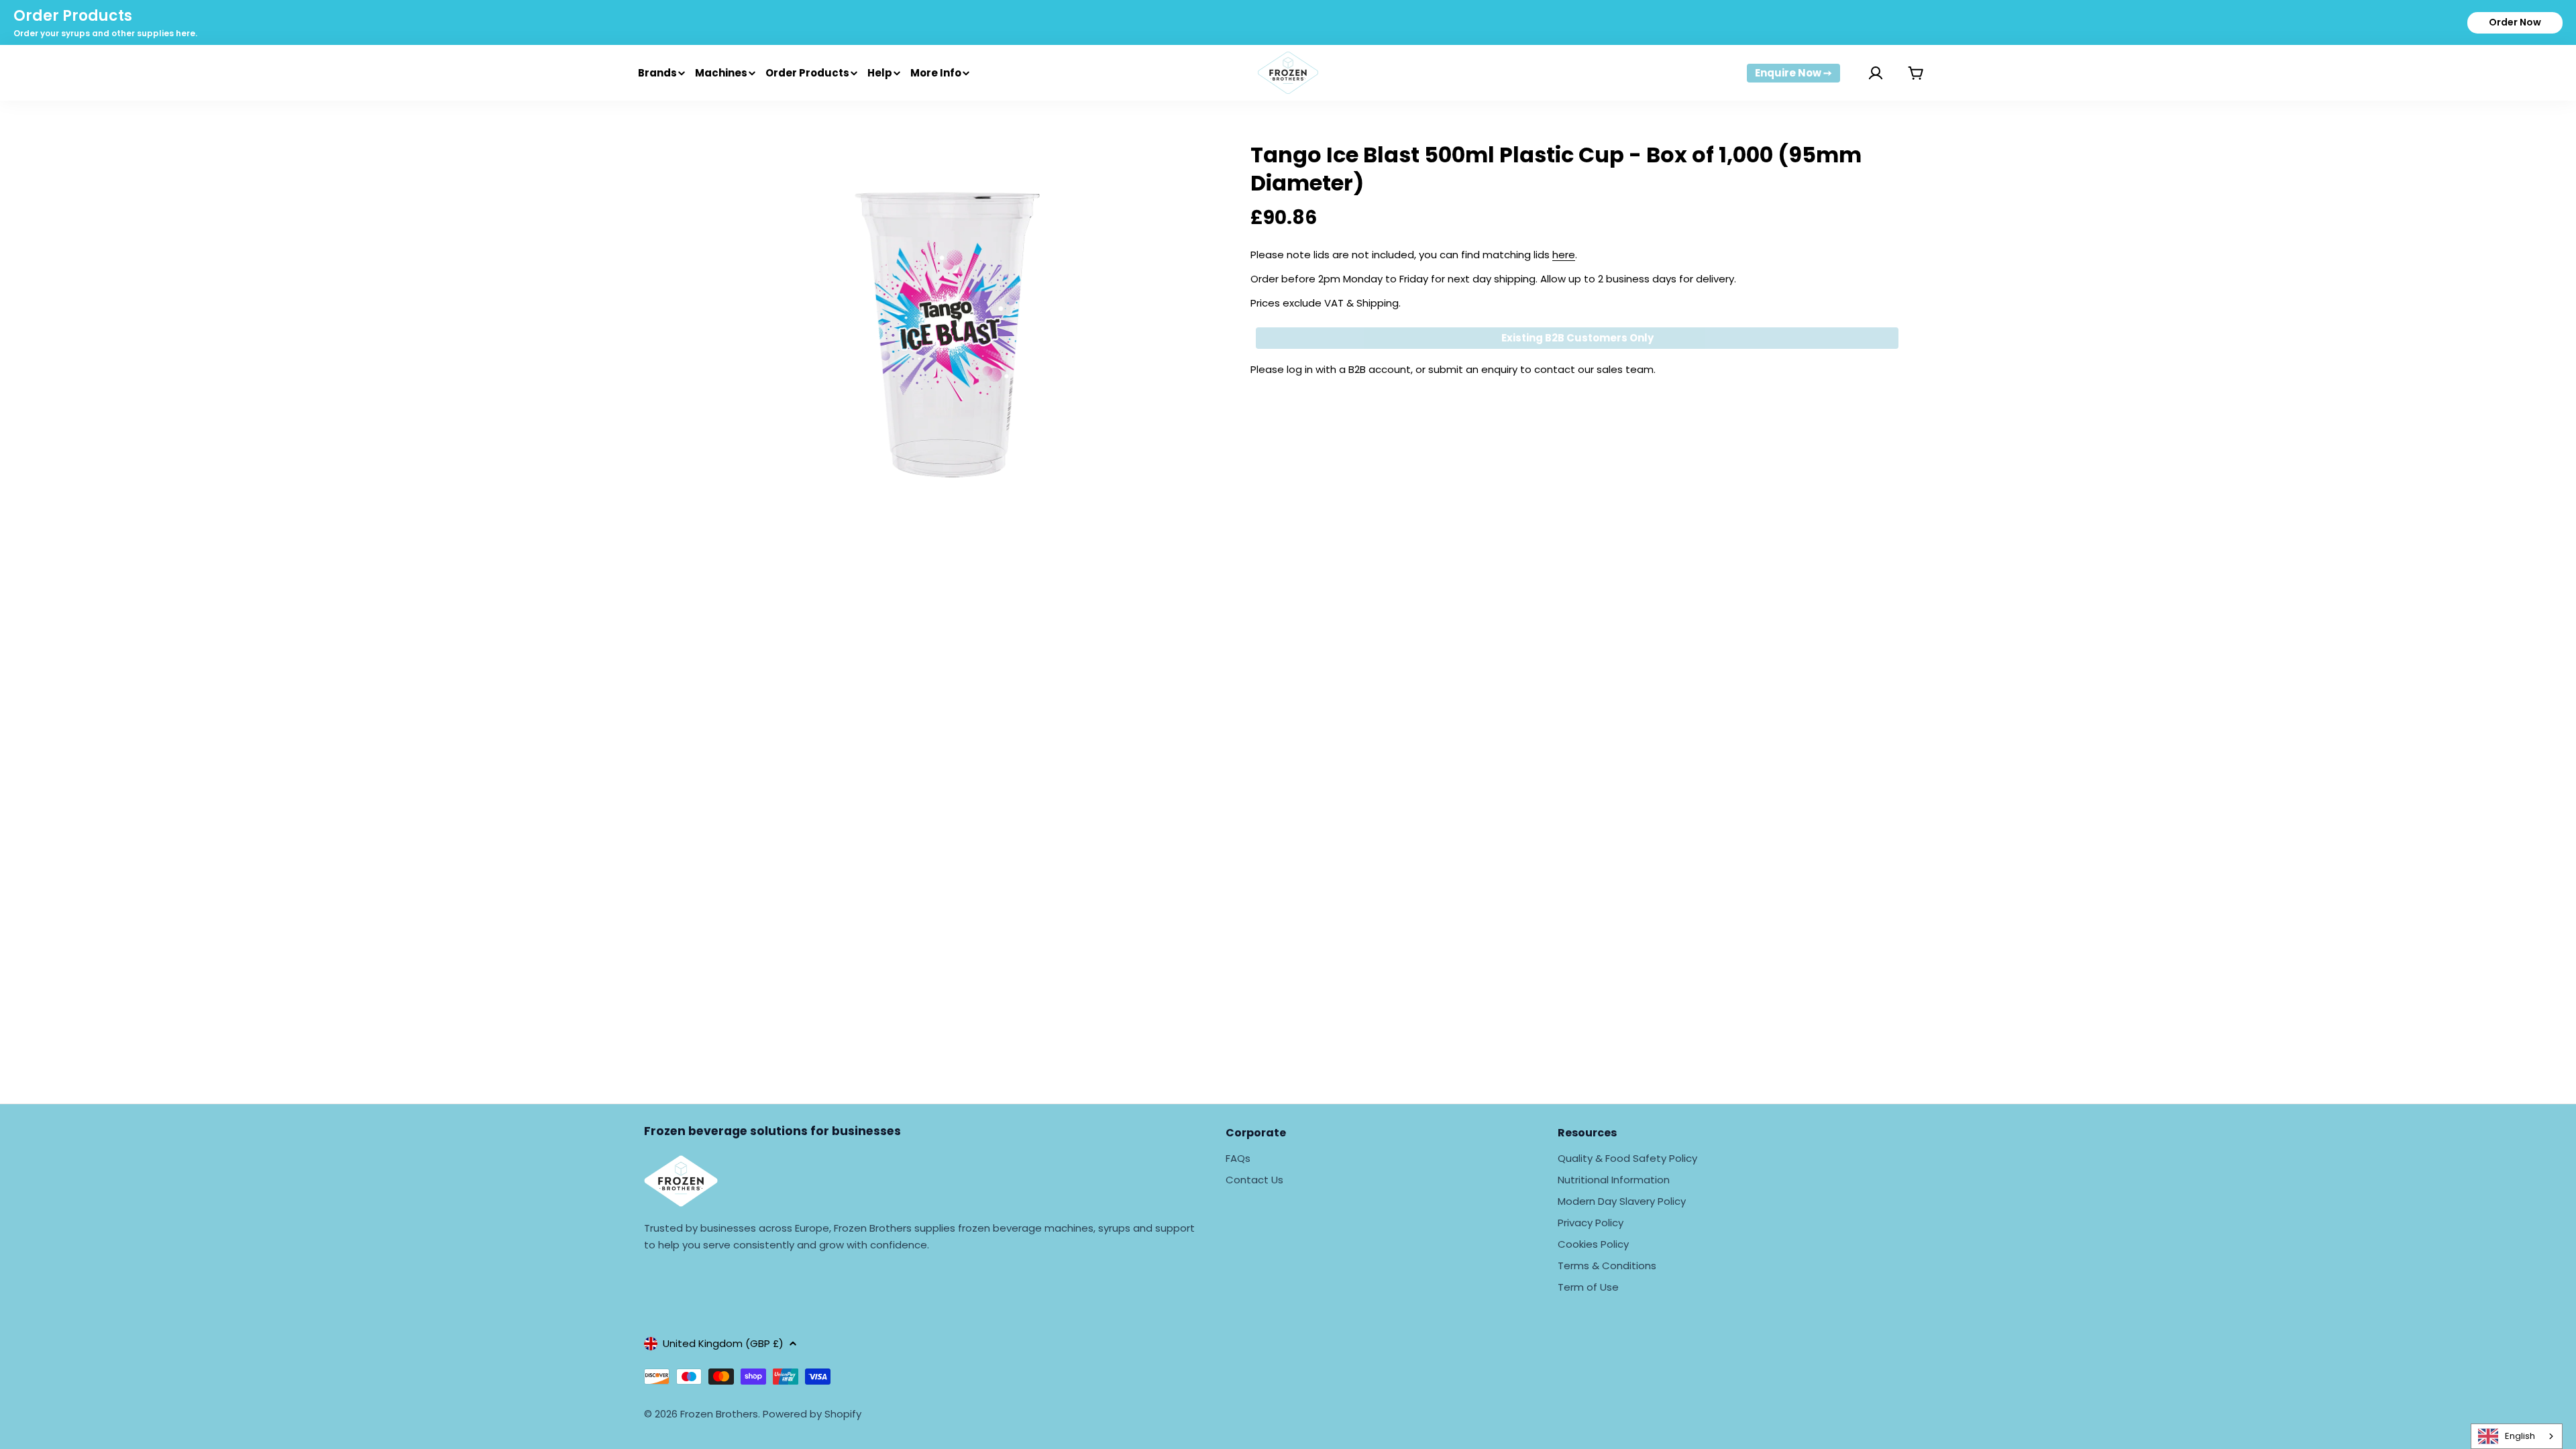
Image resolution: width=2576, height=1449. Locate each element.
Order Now (2515, 22)
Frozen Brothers (719, 1414)
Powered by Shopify (812, 1414)
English (2520, 1436)
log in (1300, 369)
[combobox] (2517, 1436)
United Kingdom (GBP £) (723, 1343)
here (1564, 255)
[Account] (1859, 73)
